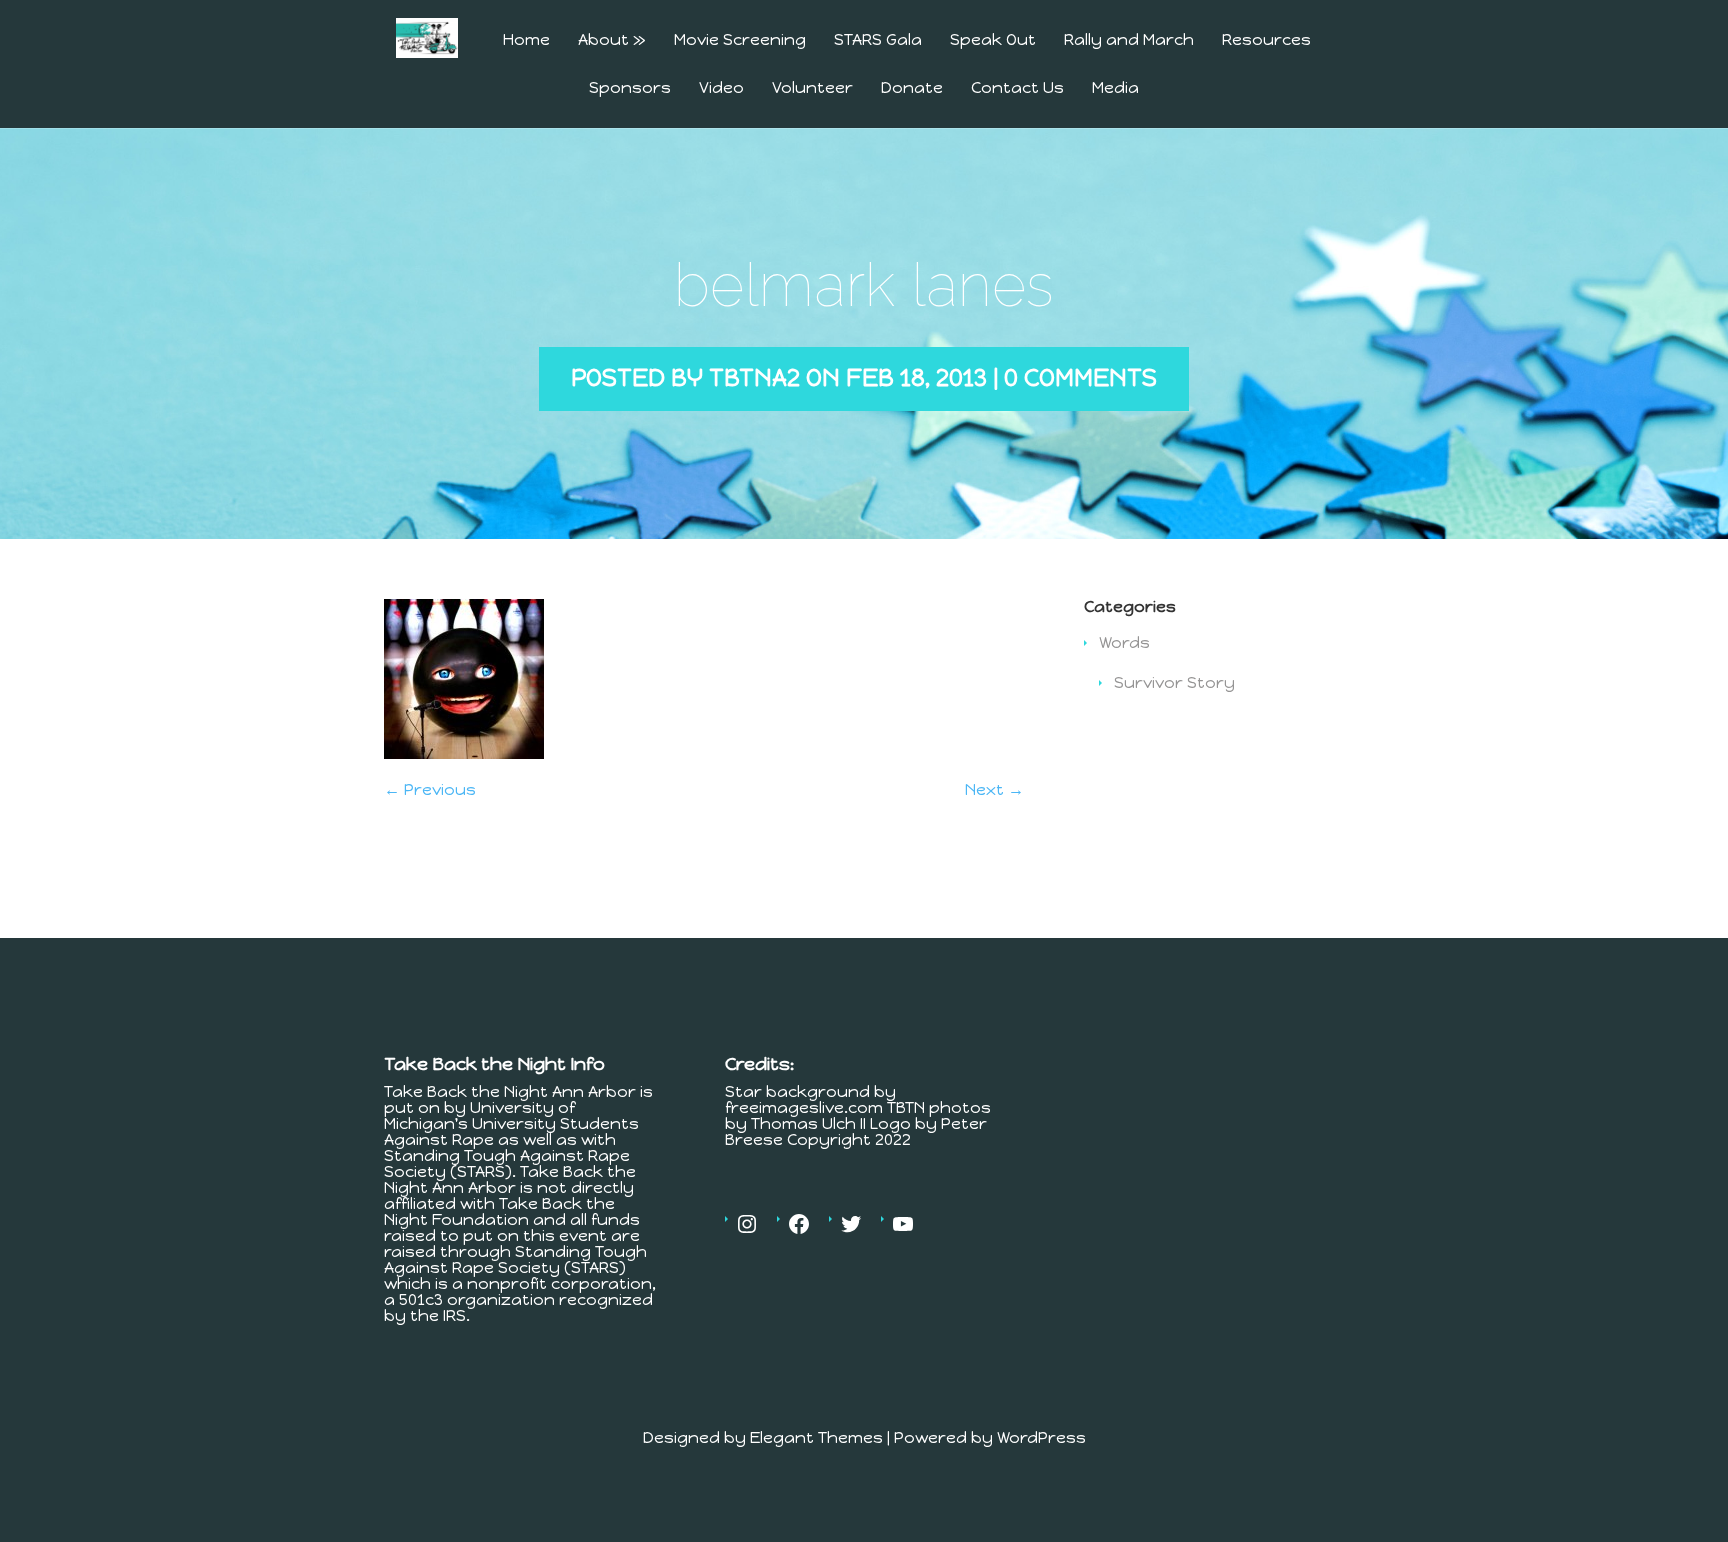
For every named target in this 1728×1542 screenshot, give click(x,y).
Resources (1266, 40)
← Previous (430, 789)
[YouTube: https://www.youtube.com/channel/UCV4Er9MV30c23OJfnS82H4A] (903, 1224)
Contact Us (1017, 88)
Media (1115, 88)
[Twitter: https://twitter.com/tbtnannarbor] (851, 1224)
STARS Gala (878, 40)
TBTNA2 (754, 377)
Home (526, 40)
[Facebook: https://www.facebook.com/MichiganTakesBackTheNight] (799, 1224)
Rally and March (1129, 40)
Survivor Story (1174, 682)
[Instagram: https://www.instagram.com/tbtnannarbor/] (747, 1224)
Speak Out (993, 40)
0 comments (1080, 377)
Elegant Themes (816, 1437)
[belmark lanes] (464, 753)
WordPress (1041, 1437)
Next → (994, 789)
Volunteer (812, 88)
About (612, 40)
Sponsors (630, 88)
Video (721, 88)
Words (1124, 642)
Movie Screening (740, 40)
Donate (912, 88)
